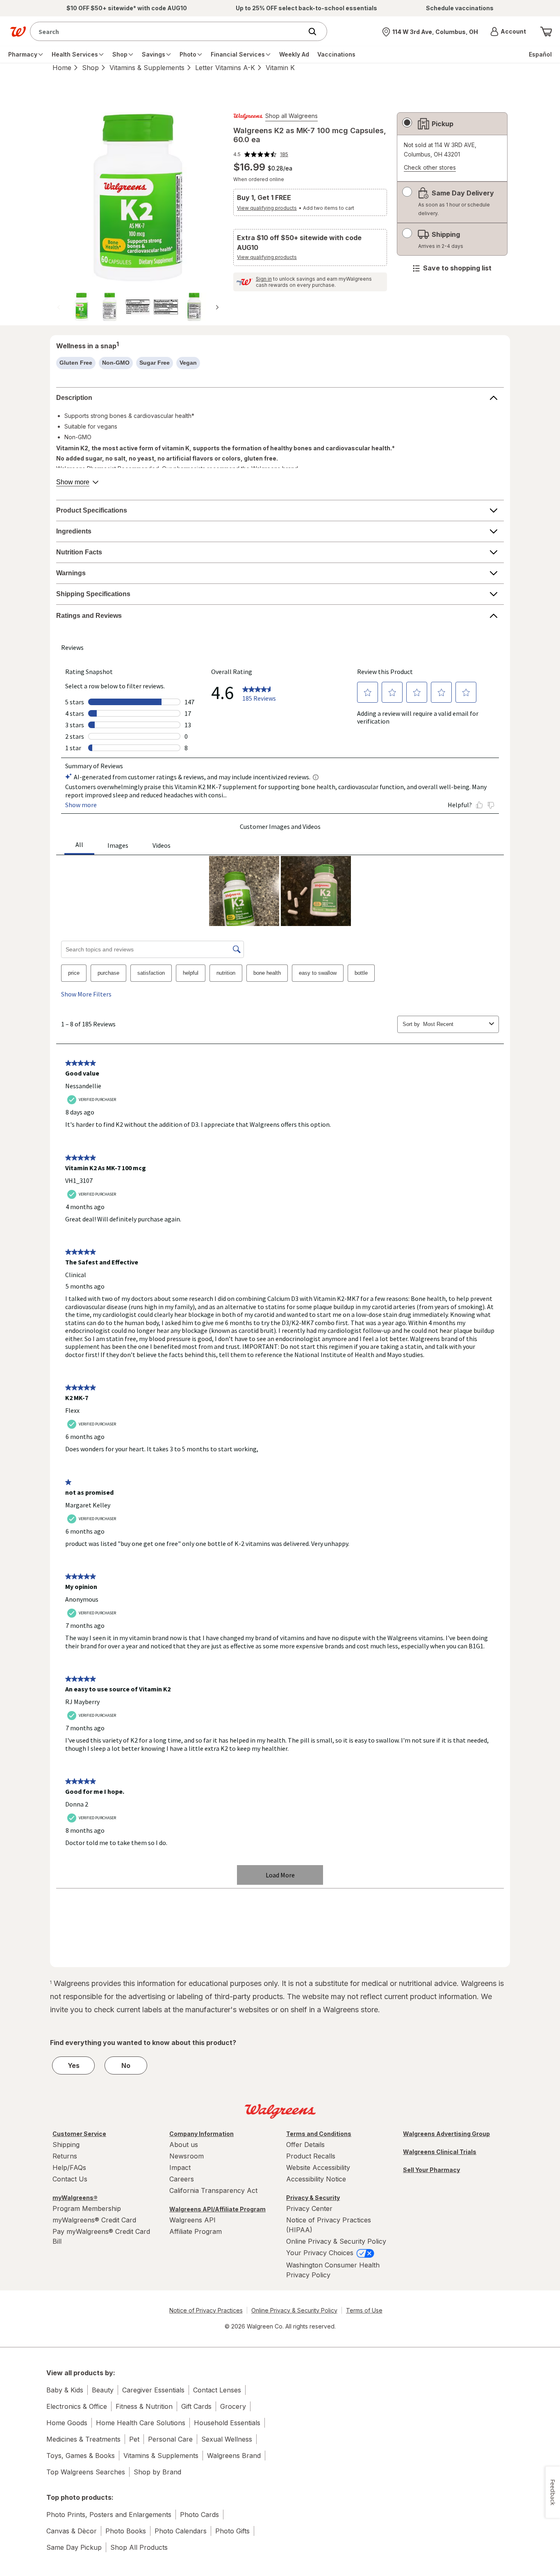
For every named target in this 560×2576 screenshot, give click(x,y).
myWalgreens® (75, 2198)
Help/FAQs (69, 2167)
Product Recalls (311, 2156)
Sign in (264, 279)
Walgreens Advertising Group (446, 2134)
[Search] (316, 32)
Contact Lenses (217, 2390)
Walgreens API (192, 2220)
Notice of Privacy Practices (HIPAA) (329, 2225)
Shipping (66, 2145)
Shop (90, 68)
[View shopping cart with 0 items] (546, 32)
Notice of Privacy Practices (206, 2310)
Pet (134, 2439)
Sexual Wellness (227, 2439)
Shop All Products (139, 2547)
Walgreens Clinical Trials (440, 2152)
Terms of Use (364, 2310)
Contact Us (70, 2179)
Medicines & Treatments (83, 2439)
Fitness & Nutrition (144, 2406)
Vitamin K (280, 68)
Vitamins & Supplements (147, 68)
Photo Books (126, 2531)
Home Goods (67, 2423)
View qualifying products (267, 208)
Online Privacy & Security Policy (336, 2241)
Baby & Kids (65, 2390)
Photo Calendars (181, 2531)
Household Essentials (227, 2423)
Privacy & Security (313, 2198)
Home (62, 68)
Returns (65, 2156)
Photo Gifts (232, 2531)
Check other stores (430, 168)
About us (184, 2145)
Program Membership (87, 2208)
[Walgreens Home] (18, 32)
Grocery (233, 2406)
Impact (180, 2167)
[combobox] (168, 31)
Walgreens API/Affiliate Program (217, 2209)
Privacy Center (309, 2208)
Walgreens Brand (234, 2456)
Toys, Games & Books (81, 2456)
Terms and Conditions (319, 2134)
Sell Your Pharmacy (431, 2170)
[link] (261, 154)
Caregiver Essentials (153, 2390)
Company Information (201, 2134)
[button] (508, 32)
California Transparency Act (213, 2190)
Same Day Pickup (74, 2547)
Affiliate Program (196, 2231)
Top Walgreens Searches (86, 2472)
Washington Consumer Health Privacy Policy (333, 2270)
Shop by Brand (157, 2472)
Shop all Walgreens (291, 116)
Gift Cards (196, 2406)
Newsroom (187, 2156)
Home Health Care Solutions (141, 2423)
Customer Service (79, 2134)
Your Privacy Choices (321, 2253)
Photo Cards (199, 2515)
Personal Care (170, 2439)
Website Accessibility (318, 2167)
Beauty (103, 2390)
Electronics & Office (77, 2406)
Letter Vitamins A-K (225, 68)
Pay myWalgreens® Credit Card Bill (101, 2236)
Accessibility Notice (316, 2179)
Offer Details (305, 2145)
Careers (182, 2179)
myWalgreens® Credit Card (94, 2220)
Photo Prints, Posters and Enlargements (109, 2515)
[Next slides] (217, 307)
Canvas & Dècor (72, 2531)
